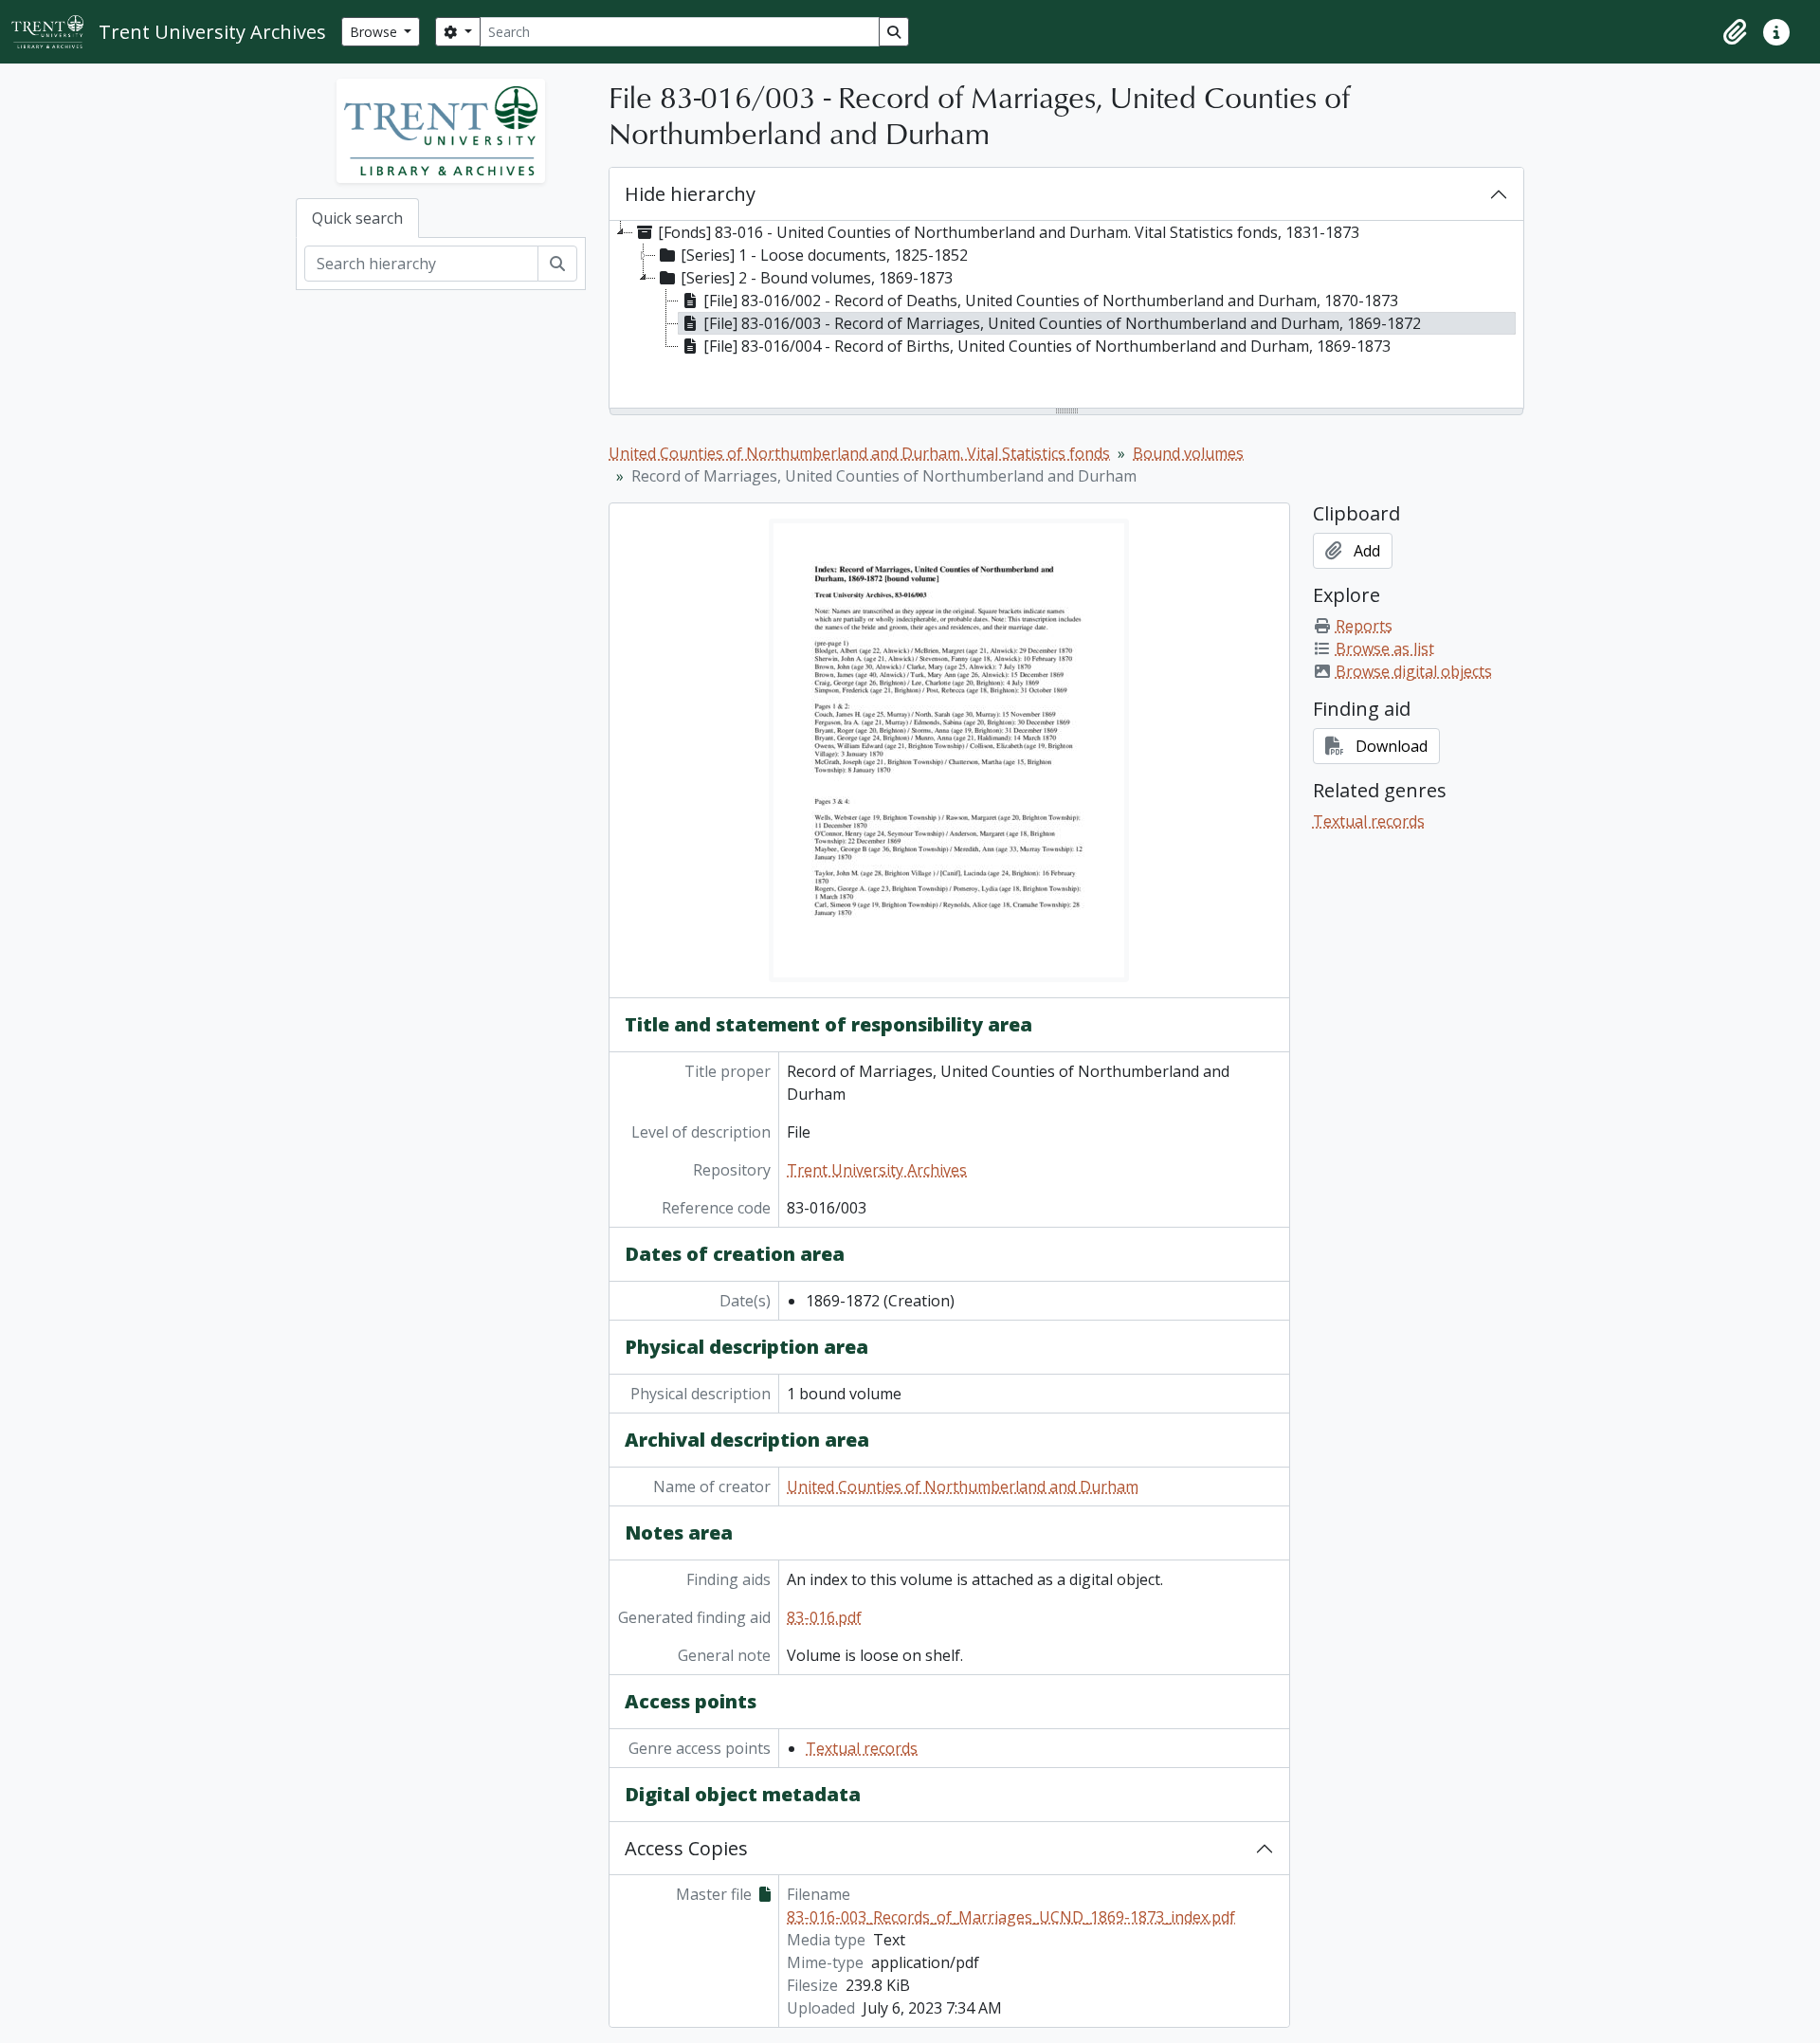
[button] (1735, 32)
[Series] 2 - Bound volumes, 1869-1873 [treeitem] (817, 278)
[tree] (1066, 316)
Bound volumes (1188, 453)
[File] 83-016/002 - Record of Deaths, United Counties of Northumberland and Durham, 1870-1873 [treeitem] (1051, 301)
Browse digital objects (1414, 671)
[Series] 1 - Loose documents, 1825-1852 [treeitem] (824, 255)
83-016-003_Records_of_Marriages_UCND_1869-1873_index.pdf (1011, 1917)
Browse (375, 32)
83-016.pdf (824, 1617)
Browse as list (1385, 648)
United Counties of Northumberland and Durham (963, 1487)
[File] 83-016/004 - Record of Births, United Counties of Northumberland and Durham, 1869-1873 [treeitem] (1047, 346)
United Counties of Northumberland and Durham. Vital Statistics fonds (859, 453)
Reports (1364, 626)
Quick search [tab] (357, 218)
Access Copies (686, 1848)
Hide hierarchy (690, 194)
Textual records (862, 1748)
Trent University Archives (877, 1170)
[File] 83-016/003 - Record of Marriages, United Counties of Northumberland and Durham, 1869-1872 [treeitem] (1062, 323)
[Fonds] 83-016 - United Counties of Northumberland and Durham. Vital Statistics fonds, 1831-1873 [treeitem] (1009, 232)
